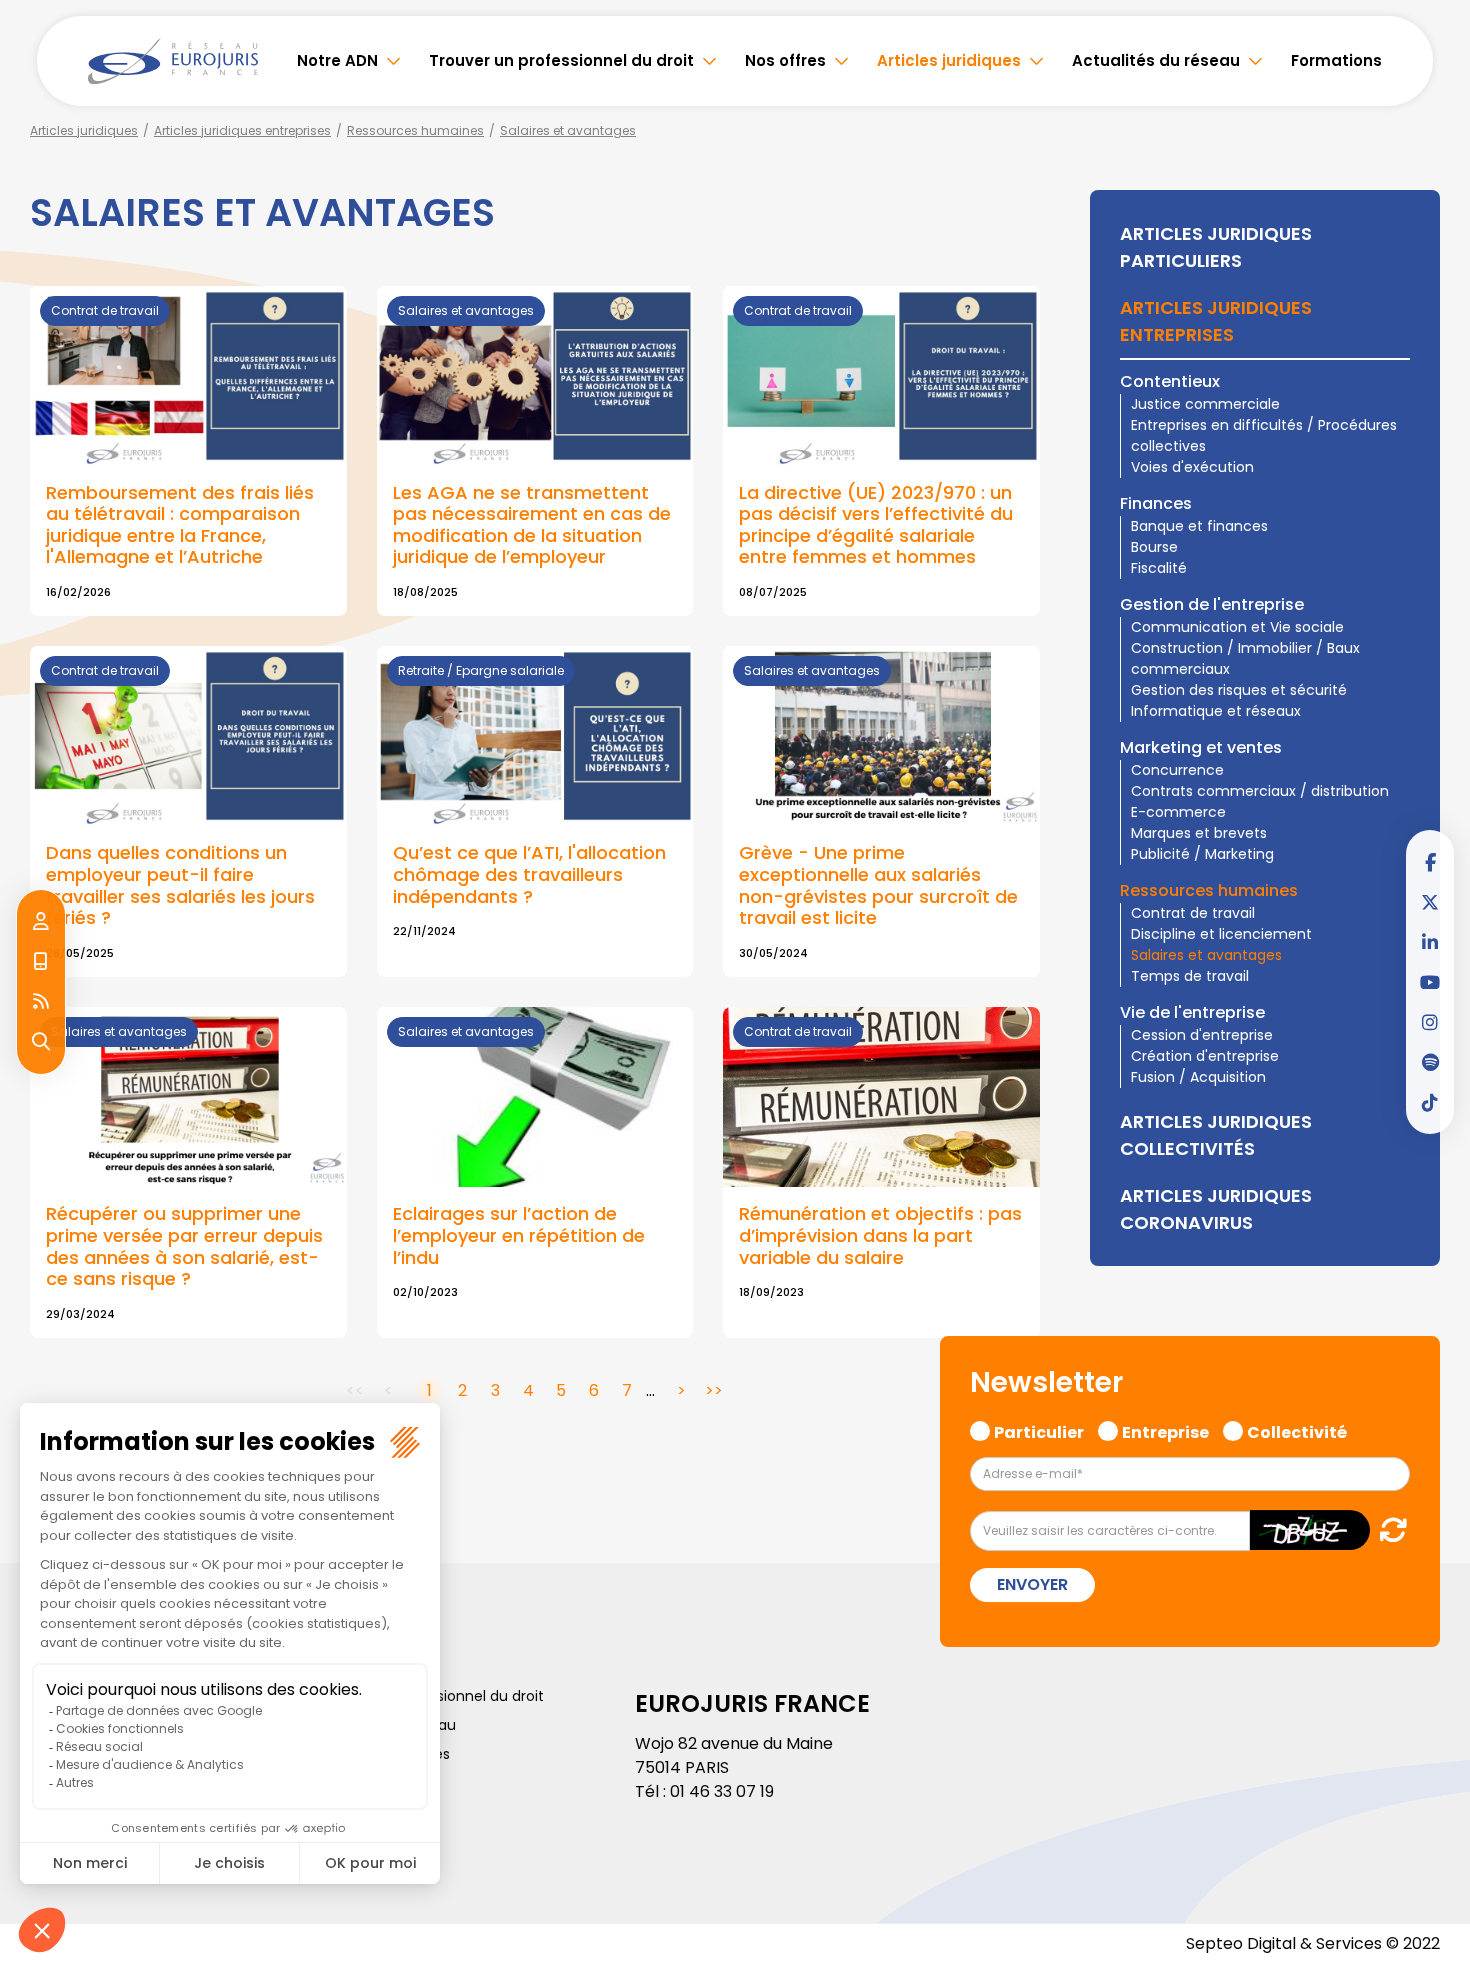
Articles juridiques (949, 60)
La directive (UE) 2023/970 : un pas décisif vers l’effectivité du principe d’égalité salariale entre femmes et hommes (876, 525)
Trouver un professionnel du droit (561, 60)
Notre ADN (337, 60)
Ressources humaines (415, 130)
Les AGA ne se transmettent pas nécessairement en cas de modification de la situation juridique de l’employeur (532, 525)
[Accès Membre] (41, 922)
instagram (1430, 1022)
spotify (1430, 1062)
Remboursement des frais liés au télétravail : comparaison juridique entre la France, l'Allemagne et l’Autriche (180, 525)
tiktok (1430, 1102)
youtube (1430, 982)
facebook (1430, 862)
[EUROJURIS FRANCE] (173, 61)
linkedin (1430, 942)
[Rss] (41, 1002)
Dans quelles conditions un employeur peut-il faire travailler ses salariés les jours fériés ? (180, 885)
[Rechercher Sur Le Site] (41, 1042)
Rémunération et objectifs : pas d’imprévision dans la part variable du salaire (880, 1235)
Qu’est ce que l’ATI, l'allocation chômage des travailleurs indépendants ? (529, 874)
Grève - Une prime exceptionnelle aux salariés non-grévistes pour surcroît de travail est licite (878, 885)
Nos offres (785, 60)
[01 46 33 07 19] (41, 962)
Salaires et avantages (568, 130)
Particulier (1039, 1431)
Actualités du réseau (1156, 60)
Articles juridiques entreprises (242, 130)
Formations (1336, 60)
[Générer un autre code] (1387, 1529)
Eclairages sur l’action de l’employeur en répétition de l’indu (519, 1235)
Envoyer (1032, 1584)
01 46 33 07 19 (722, 1791)
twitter (1430, 902)
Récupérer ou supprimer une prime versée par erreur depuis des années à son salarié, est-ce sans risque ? (184, 1246)
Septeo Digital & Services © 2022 (1313, 1943)
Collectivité (1297, 1431)
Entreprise (1165, 1431)
